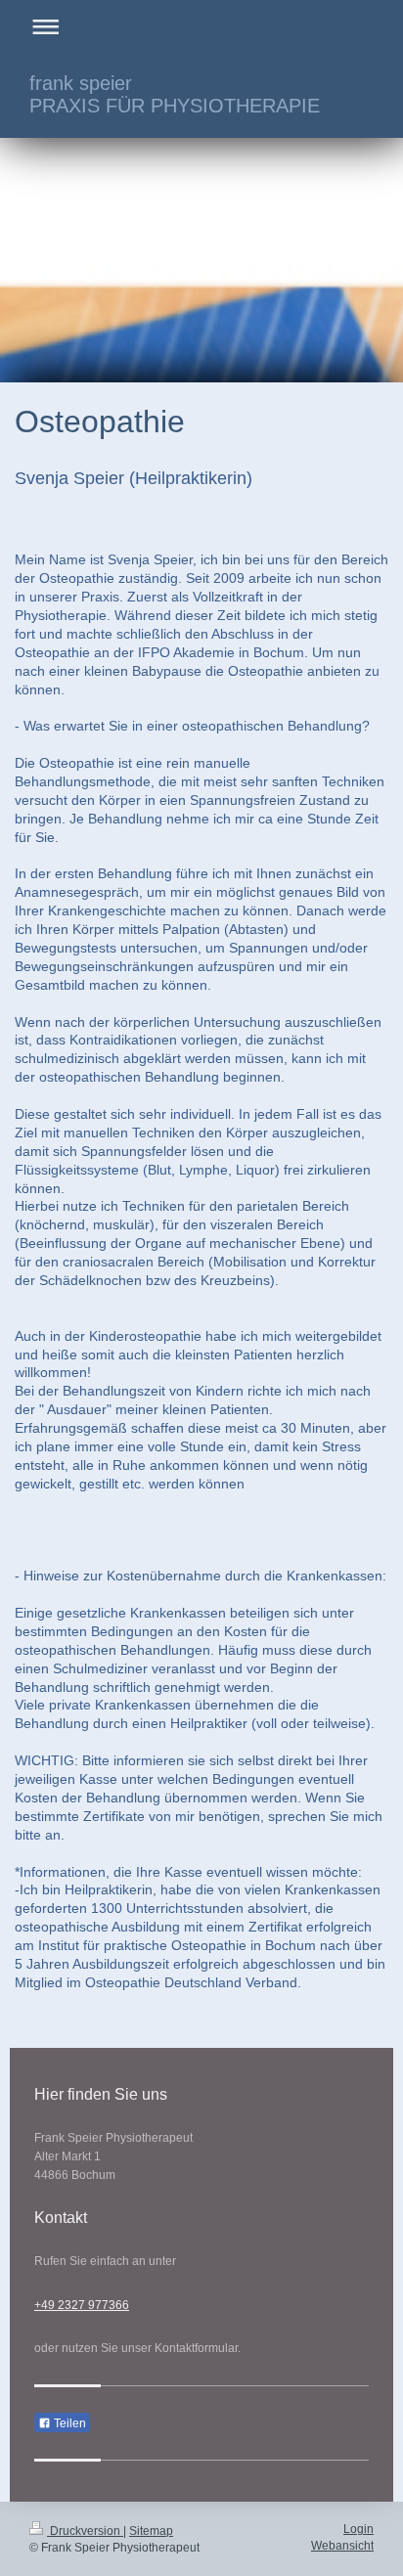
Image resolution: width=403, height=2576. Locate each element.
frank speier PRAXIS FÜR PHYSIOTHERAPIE (175, 94)
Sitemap (151, 2531)
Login (358, 2529)
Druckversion (85, 2531)
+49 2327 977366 (82, 2305)
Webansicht (342, 2546)
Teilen (68, 2423)
